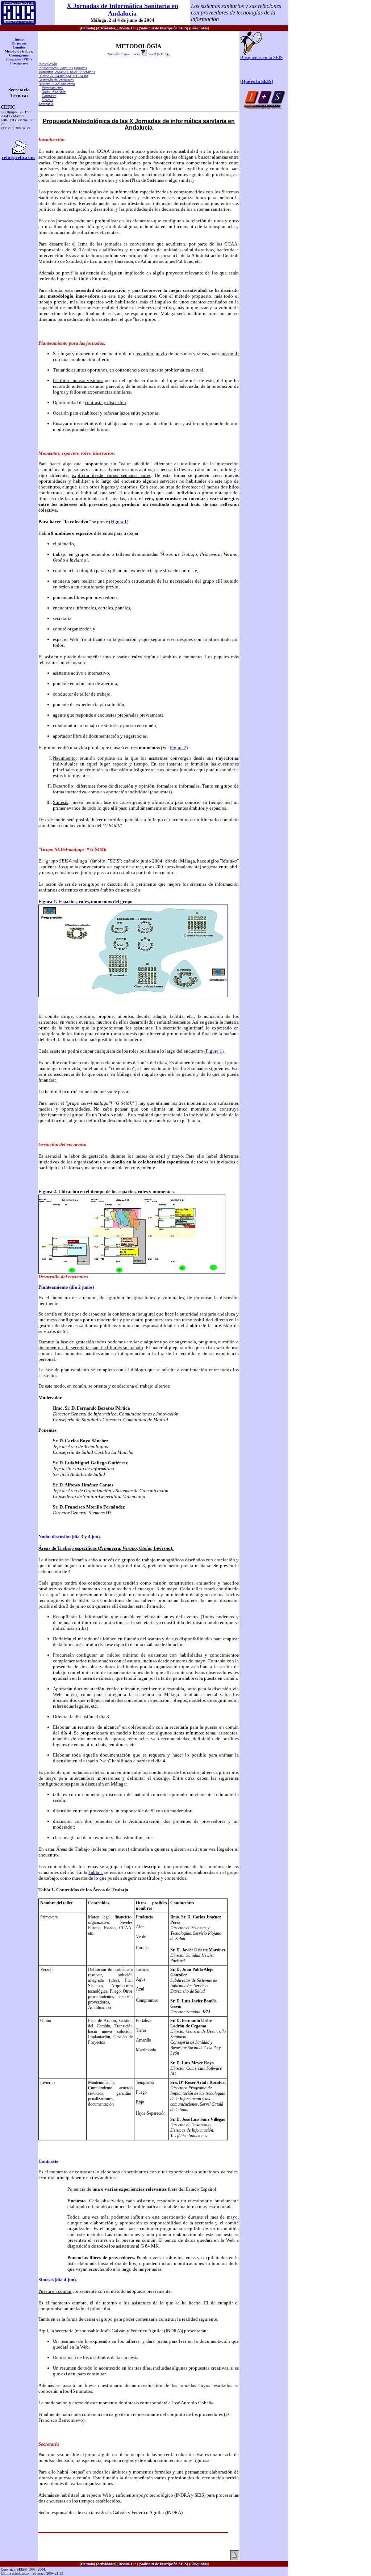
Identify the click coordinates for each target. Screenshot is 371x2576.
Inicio (19, 39)
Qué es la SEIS (257, 81)
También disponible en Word (132, 54)
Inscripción (19, 63)
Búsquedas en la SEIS (261, 57)
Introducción (48, 64)
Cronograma (19, 55)
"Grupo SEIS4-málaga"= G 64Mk (63, 76)
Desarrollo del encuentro (57, 84)
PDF (27, 59)
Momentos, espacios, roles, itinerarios (67, 72)
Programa (14, 59)
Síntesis (47, 100)
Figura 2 (178, 748)
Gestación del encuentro (56, 80)
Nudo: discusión (54, 92)
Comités (19, 47)
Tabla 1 (96, 1872)
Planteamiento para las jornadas (63, 68)
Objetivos (19, 43)
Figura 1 (119, 522)
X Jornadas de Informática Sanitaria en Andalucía (122, 10)
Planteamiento (52, 88)
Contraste (49, 96)
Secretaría (46, 104)
